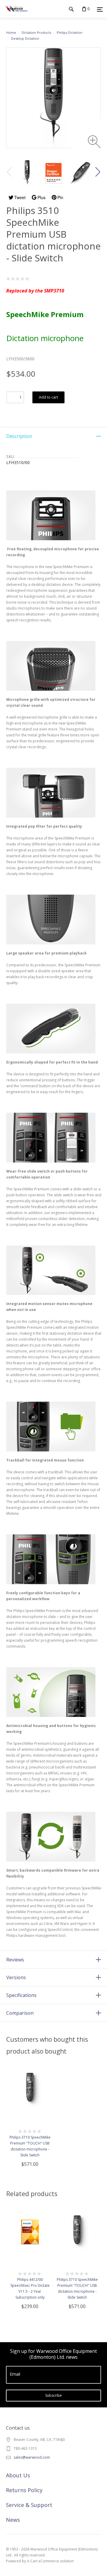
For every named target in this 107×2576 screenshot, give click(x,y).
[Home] (16, 15)
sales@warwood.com (32, 2457)
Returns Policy (24, 2490)
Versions (16, 1977)
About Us (18, 2475)
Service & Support (29, 2505)
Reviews (15, 1960)
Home (11, 32)
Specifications (21, 1995)
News (13, 2520)
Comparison (20, 2013)
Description (19, 436)
